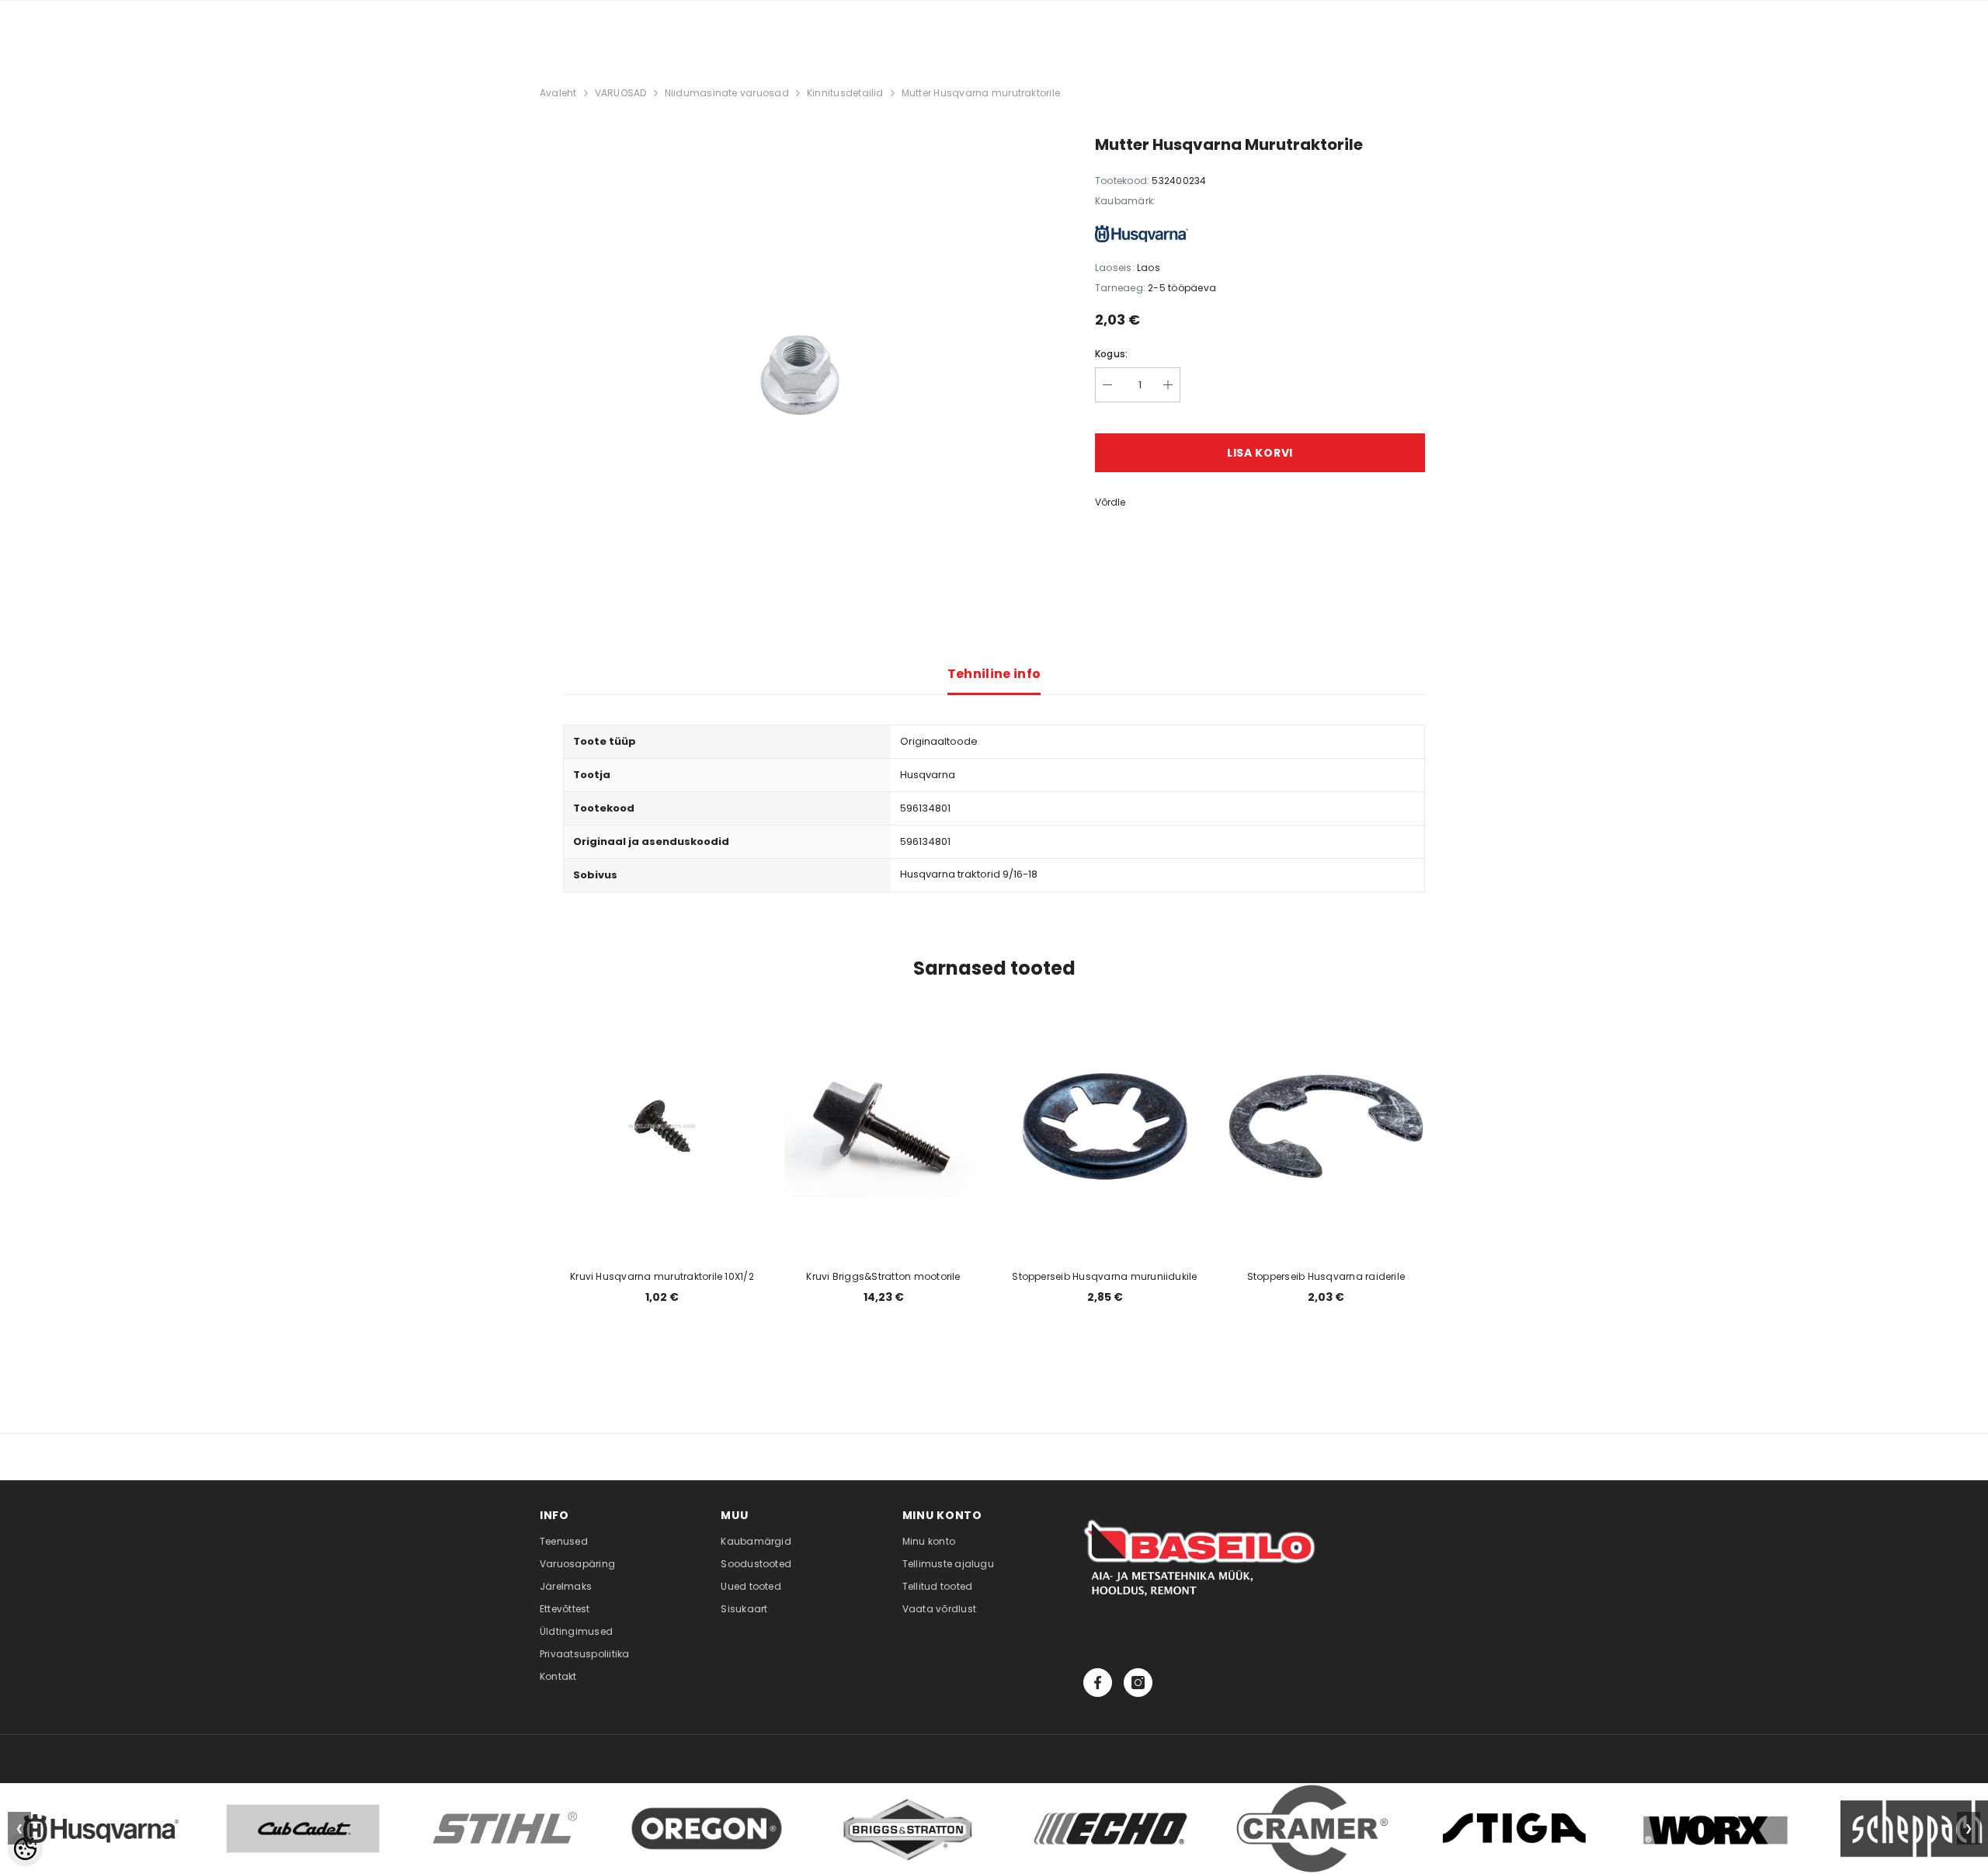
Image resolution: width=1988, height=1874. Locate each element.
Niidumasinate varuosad (727, 93)
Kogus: (1111, 354)
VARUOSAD (621, 93)
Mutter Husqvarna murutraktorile (981, 93)
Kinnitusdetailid (845, 93)
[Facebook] (1098, 1683)
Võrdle (1110, 502)
